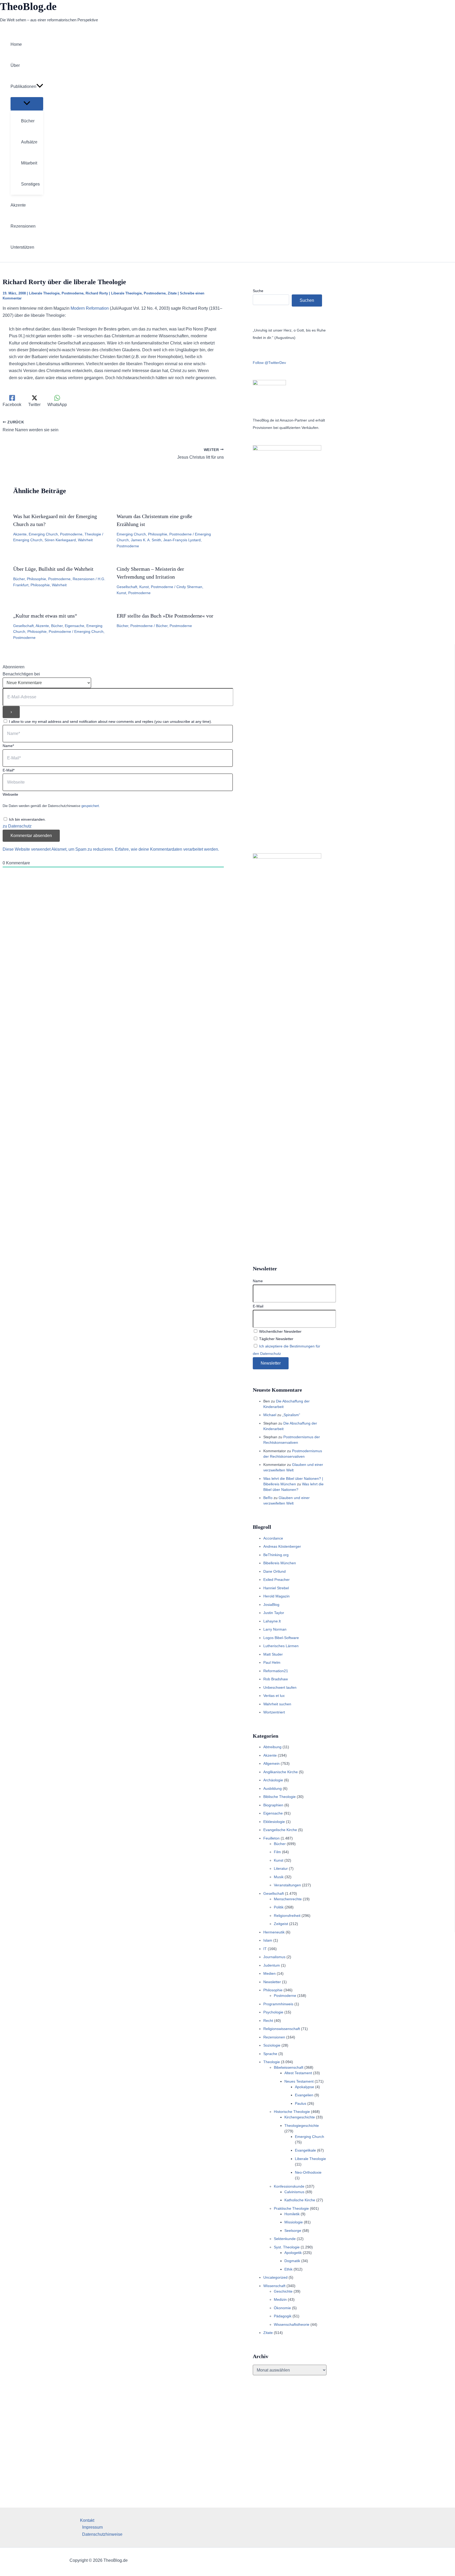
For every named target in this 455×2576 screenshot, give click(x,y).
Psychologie (273, 2012)
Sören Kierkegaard (60, 540)
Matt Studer (273, 1654)
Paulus (301, 2103)
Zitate (172, 293)
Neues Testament (299, 2081)
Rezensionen (84, 579)
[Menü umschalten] (27, 104)
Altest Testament (298, 2073)
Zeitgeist (281, 1924)
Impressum (92, 2527)
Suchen (307, 300)
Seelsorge (293, 2231)
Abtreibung (272, 1747)
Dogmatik (292, 2261)
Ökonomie (282, 2308)
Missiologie (294, 2222)
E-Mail (258, 1306)
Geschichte (283, 2291)
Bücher (19, 579)
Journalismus (274, 1957)
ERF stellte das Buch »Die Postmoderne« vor (165, 616)
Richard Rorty (97, 293)
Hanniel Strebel (276, 1588)
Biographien (273, 1805)
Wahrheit (85, 540)
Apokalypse (305, 2087)
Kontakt (87, 2520)
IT (265, 1949)
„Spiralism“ (291, 1415)
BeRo (268, 1498)
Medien (269, 1973)
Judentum (272, 1965)
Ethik (288, 2269)
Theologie (93, 534)
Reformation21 (276, 1671)
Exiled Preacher (276, 1580)
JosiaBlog (271, 1605)
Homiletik (292, 2214)
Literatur (281, 1868)
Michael (270, 1415)
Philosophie (158, 534)
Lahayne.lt (272, 1621)
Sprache (270, 2054)
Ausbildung (273, 1788)
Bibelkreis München (280, 1563)
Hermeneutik (274, 1932)
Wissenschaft (274, 2286)
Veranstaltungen (287, 1885)
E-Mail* (9, 770)
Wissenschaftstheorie (292, 2324)
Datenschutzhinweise (102, 2534)
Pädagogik (283, 2316)
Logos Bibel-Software (281, 1638)
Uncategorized (275, 2277)
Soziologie (272, 2045)
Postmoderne (73, 293)
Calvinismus (294, 2192)
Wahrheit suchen (277, 1704)
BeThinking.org (276, 1555)
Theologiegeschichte (302, 2126)
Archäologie (273, 1780)
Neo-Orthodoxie (308, 2172)
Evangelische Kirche (280, 1830)
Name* (8, 746)
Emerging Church (43, 534)
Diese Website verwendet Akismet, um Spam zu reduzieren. (59, 849)
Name (258, 1281)
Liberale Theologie (44, 293)
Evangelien (304, 2095)
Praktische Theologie (291, 2208)
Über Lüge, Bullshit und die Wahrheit (53, 569)
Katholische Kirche (300, 2200)
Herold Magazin (276, 1596)
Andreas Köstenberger (282, 1546)
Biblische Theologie (280, 1797)
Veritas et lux (274, 1696)
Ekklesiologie (274, 1822)
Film (277, 1852)
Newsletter (272, 1982)
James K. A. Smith (146, 540)
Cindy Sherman (189, 587)
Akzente (20, 534)
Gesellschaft (127, 587)
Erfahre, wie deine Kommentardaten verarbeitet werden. (167, 849)
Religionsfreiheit (287, 1916)
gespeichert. (91, 806)
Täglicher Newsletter (276, 1339)
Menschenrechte (288, 1899)
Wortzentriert (274, 1712)
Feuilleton (271, 1838)
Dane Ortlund (275, 1571)
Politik (279, 1907)
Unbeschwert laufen (280, 1687)
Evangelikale (305, 2150)
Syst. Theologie (287, 2247)
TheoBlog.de (28, 6)
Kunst (144, 587)
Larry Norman (275, 1629)
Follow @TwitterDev (269, 363)
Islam (268, 1940)
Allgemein (271, 1763)
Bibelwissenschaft (289, 2067)
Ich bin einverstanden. (27, 819)
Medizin (280, 2299)
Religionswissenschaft (282, 2029)
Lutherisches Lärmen (281, 1646)
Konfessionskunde (289, 2186)
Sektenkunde (285, 2239)
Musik (279, 1877)
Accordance (273, 1538)
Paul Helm (272, 1662)
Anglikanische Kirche (281, 1772)
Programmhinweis (278, 2004)
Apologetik (293, 2253)
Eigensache (75, 626)
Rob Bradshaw (276, 1679)
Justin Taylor (274, 1613)
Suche (258, 291)
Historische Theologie (292, 2112)
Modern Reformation (90, 308)
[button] (40, 87)
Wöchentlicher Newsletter (280, 1331)
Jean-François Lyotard (182, 540)
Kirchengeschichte (300, 2117)
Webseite (10, 794)
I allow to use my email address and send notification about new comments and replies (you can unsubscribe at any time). (110, 721)
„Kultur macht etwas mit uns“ (45, 616)
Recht (268, 2021)
